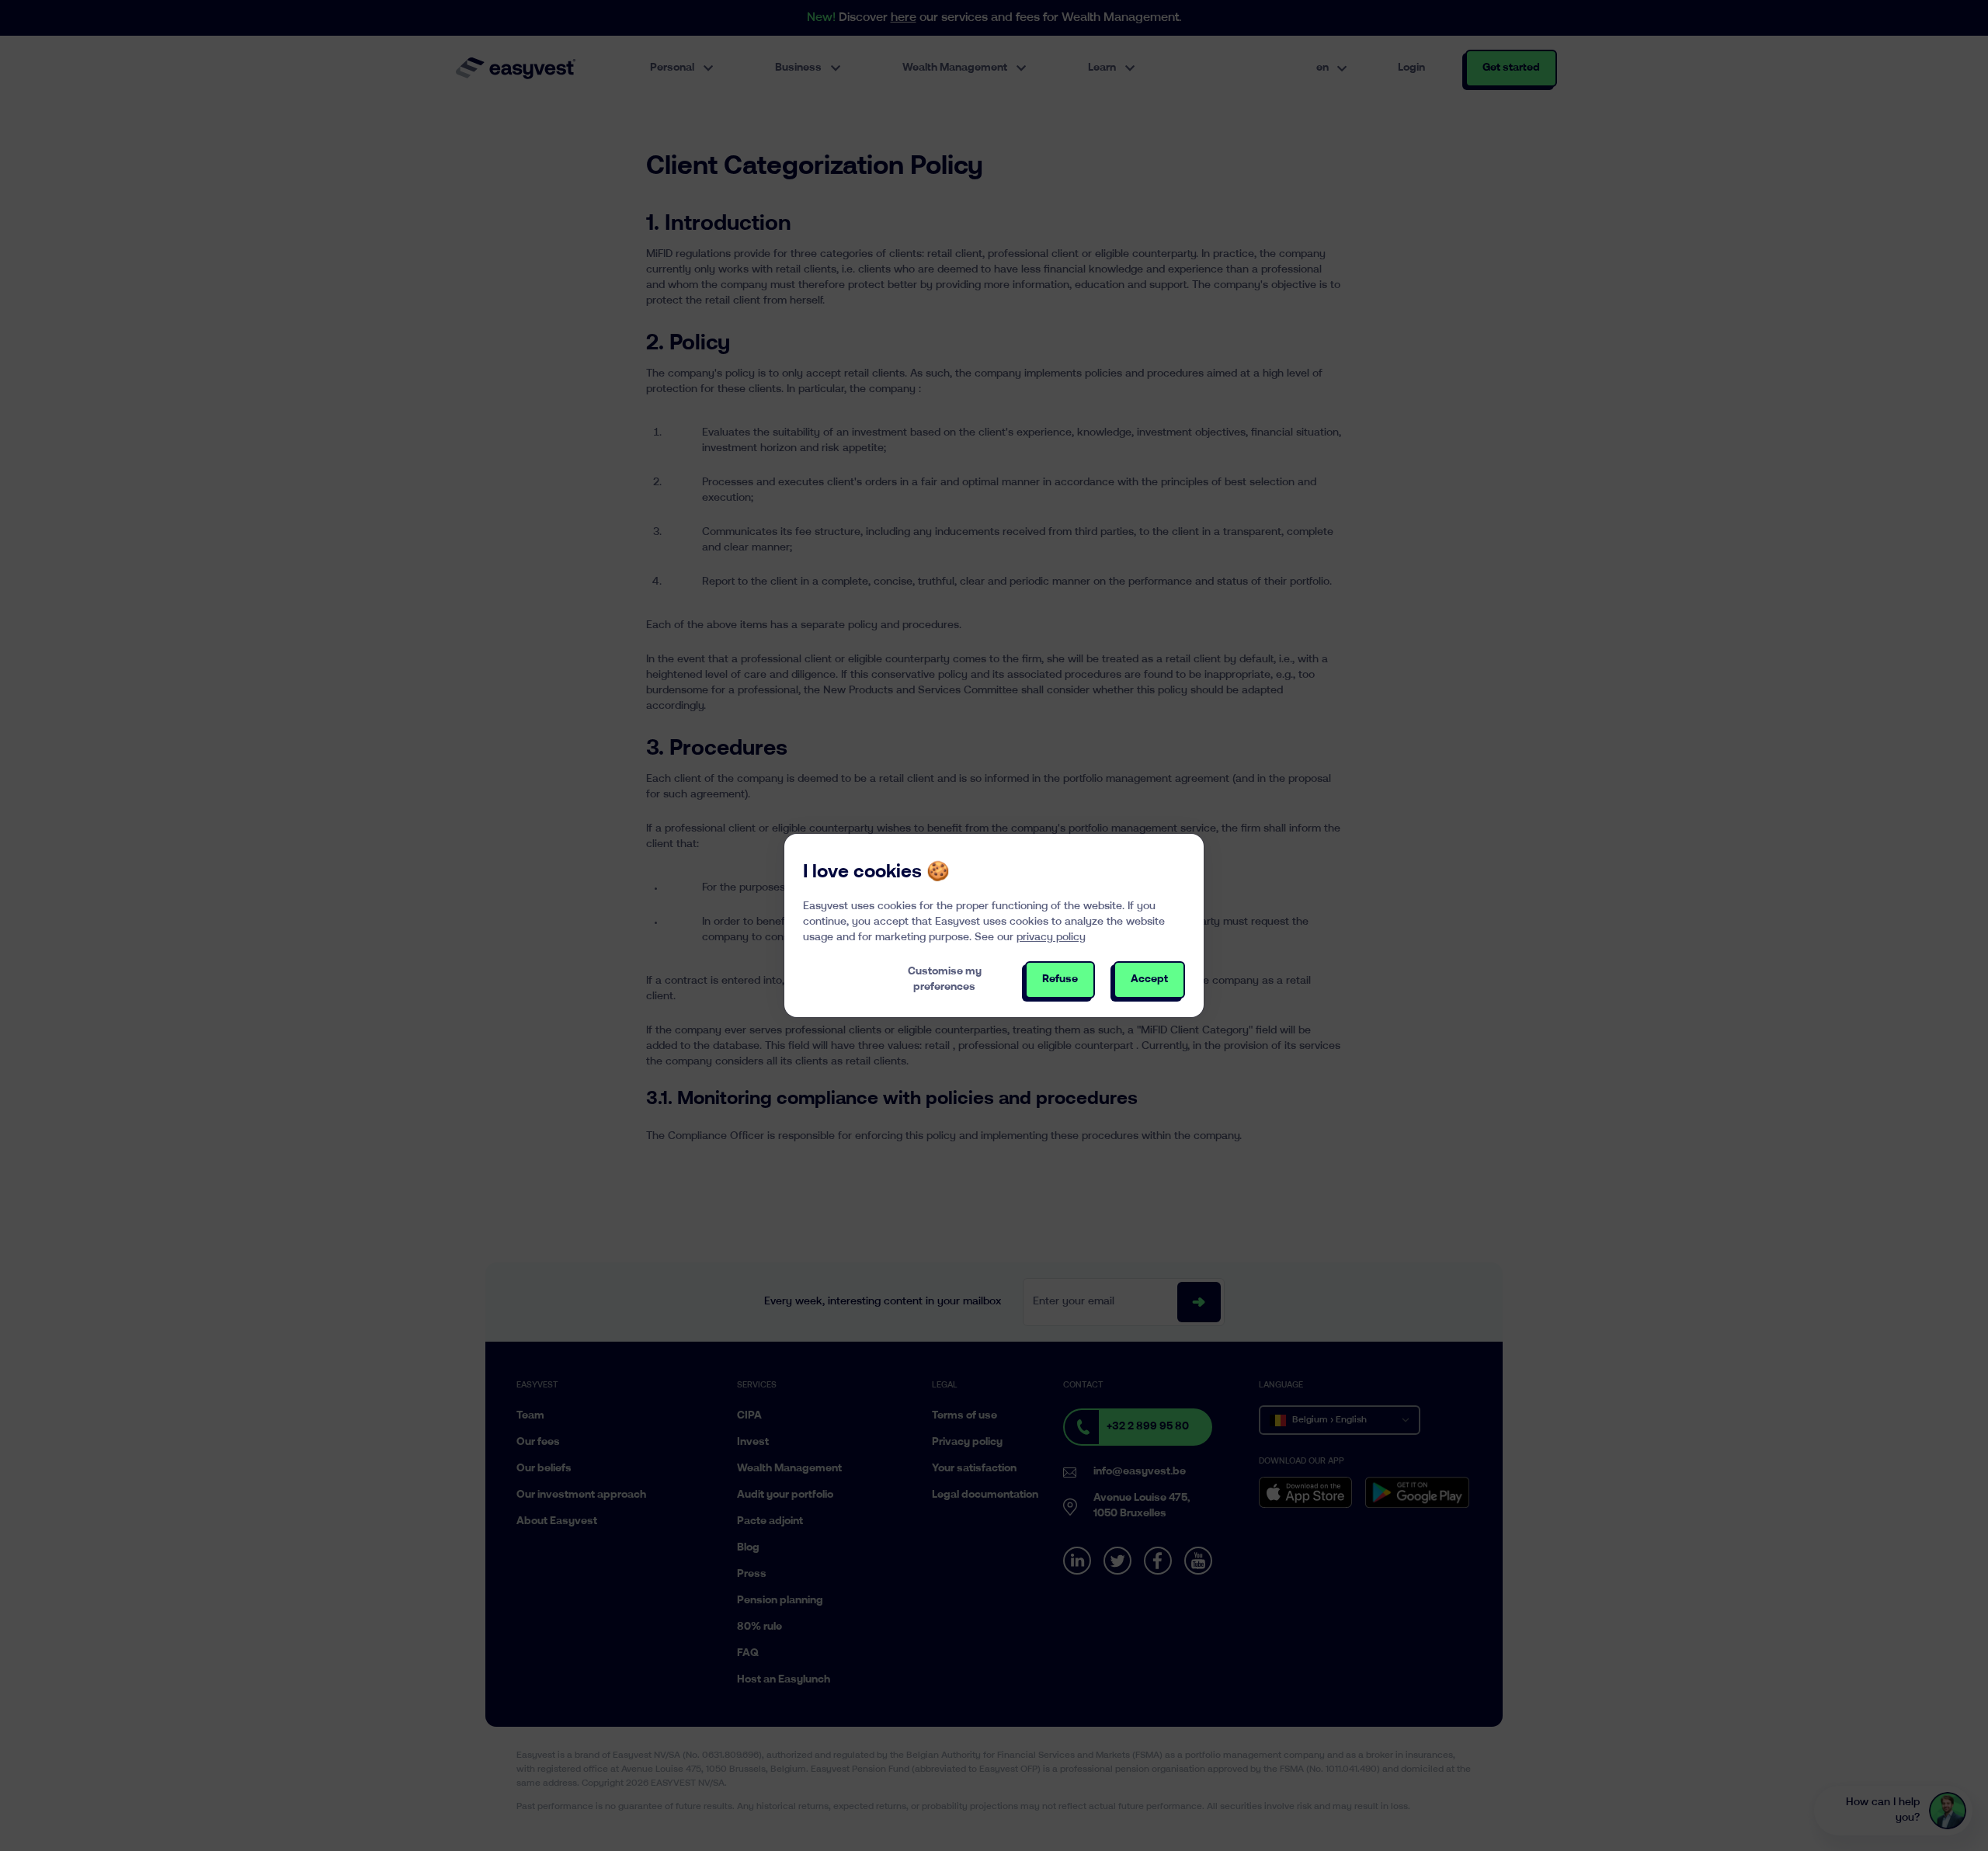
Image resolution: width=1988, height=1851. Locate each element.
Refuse (1060, 979)
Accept (1149, 979)
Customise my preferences (945, 979)
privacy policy (1051, 938)
